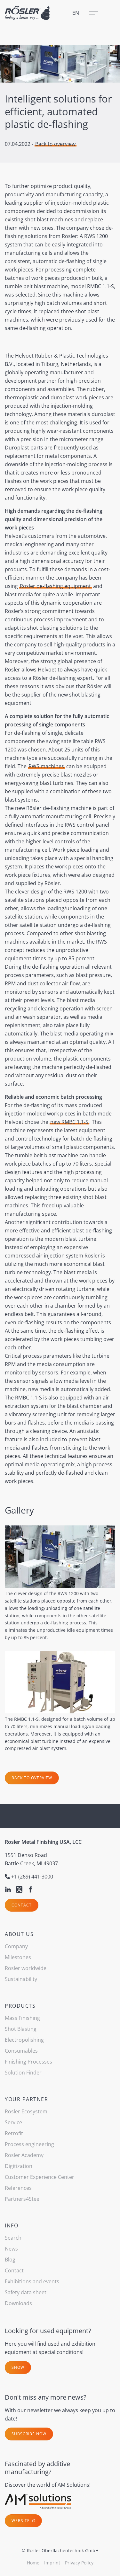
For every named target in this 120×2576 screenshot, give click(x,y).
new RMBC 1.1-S (69, 1122)
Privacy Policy (79, 2563)
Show (18, 2367)
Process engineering (29, 2144)
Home (33, 2563)
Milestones (18, 1957)
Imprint (52, 2563)
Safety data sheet (26, 2292)
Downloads (18, 2303)
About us (19, 1934)
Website (21, 2521)
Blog (10, 2260)
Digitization (19, 2166)
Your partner (26, 2099)
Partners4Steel (23, 2199)
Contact (22, 1905)
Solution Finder (23, 2073)
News (11, 2249)
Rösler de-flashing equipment (55, 586)
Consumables (21, 2051)
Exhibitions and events (32, 2281)
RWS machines (46, 766)
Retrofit (14, 2133)
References (18, 2188)
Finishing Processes (28, 2062)
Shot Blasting (21, 2029)
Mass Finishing (22, 2018)
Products (20, 2006)
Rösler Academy (24, 2155)
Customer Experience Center (40, 2177)
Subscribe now (29, 2434)
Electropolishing (24, 2040)
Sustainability (21, 1979)
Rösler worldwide (26, 1968)
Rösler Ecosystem (26, 2111)
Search (13, 2238)
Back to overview (55, 144)
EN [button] (76, 13)
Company (16, 1946)
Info (12, 2225)
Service (13, 2122)
